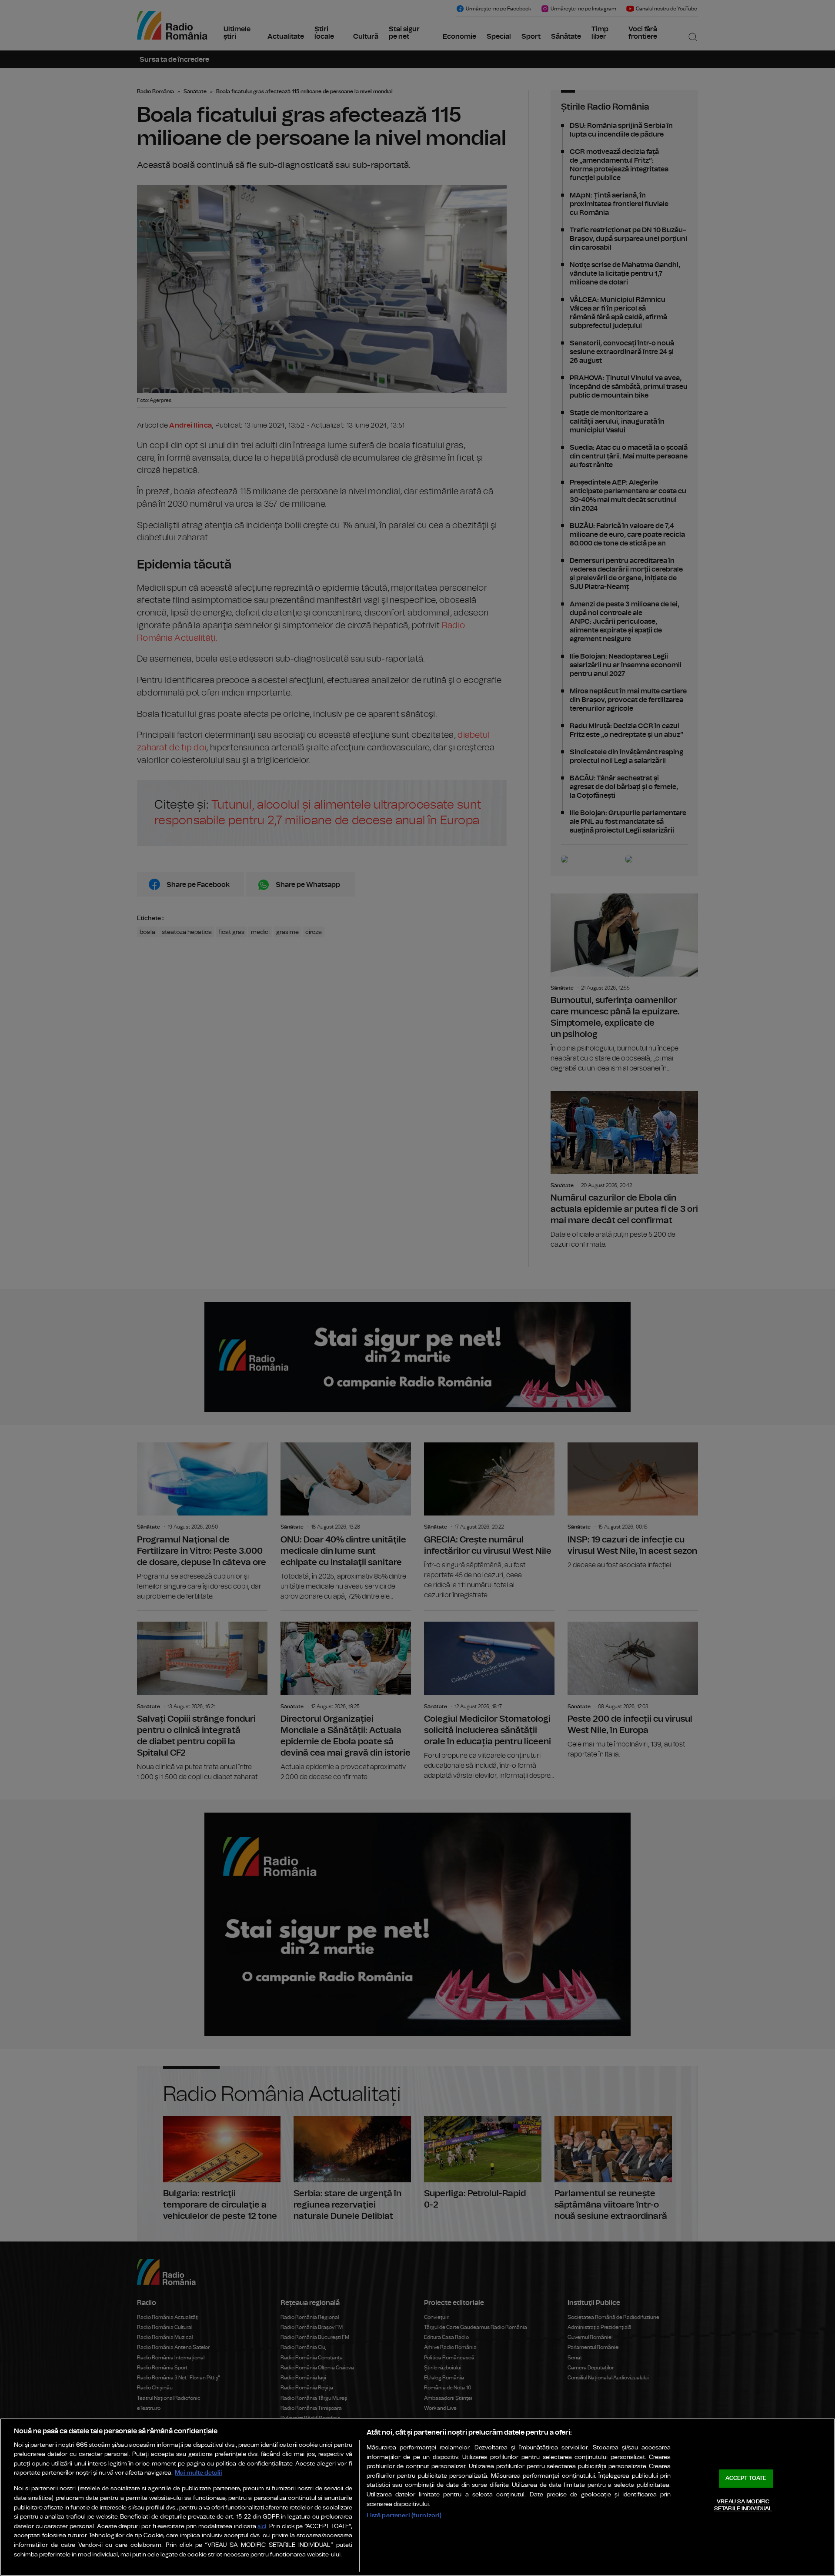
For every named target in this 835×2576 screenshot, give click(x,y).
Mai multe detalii (199, 2473)
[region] (417, 2497)
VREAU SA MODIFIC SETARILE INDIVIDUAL (743, 2505)
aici (262, 2527)
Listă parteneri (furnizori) (404, 2515)
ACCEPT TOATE (746, 2478)
